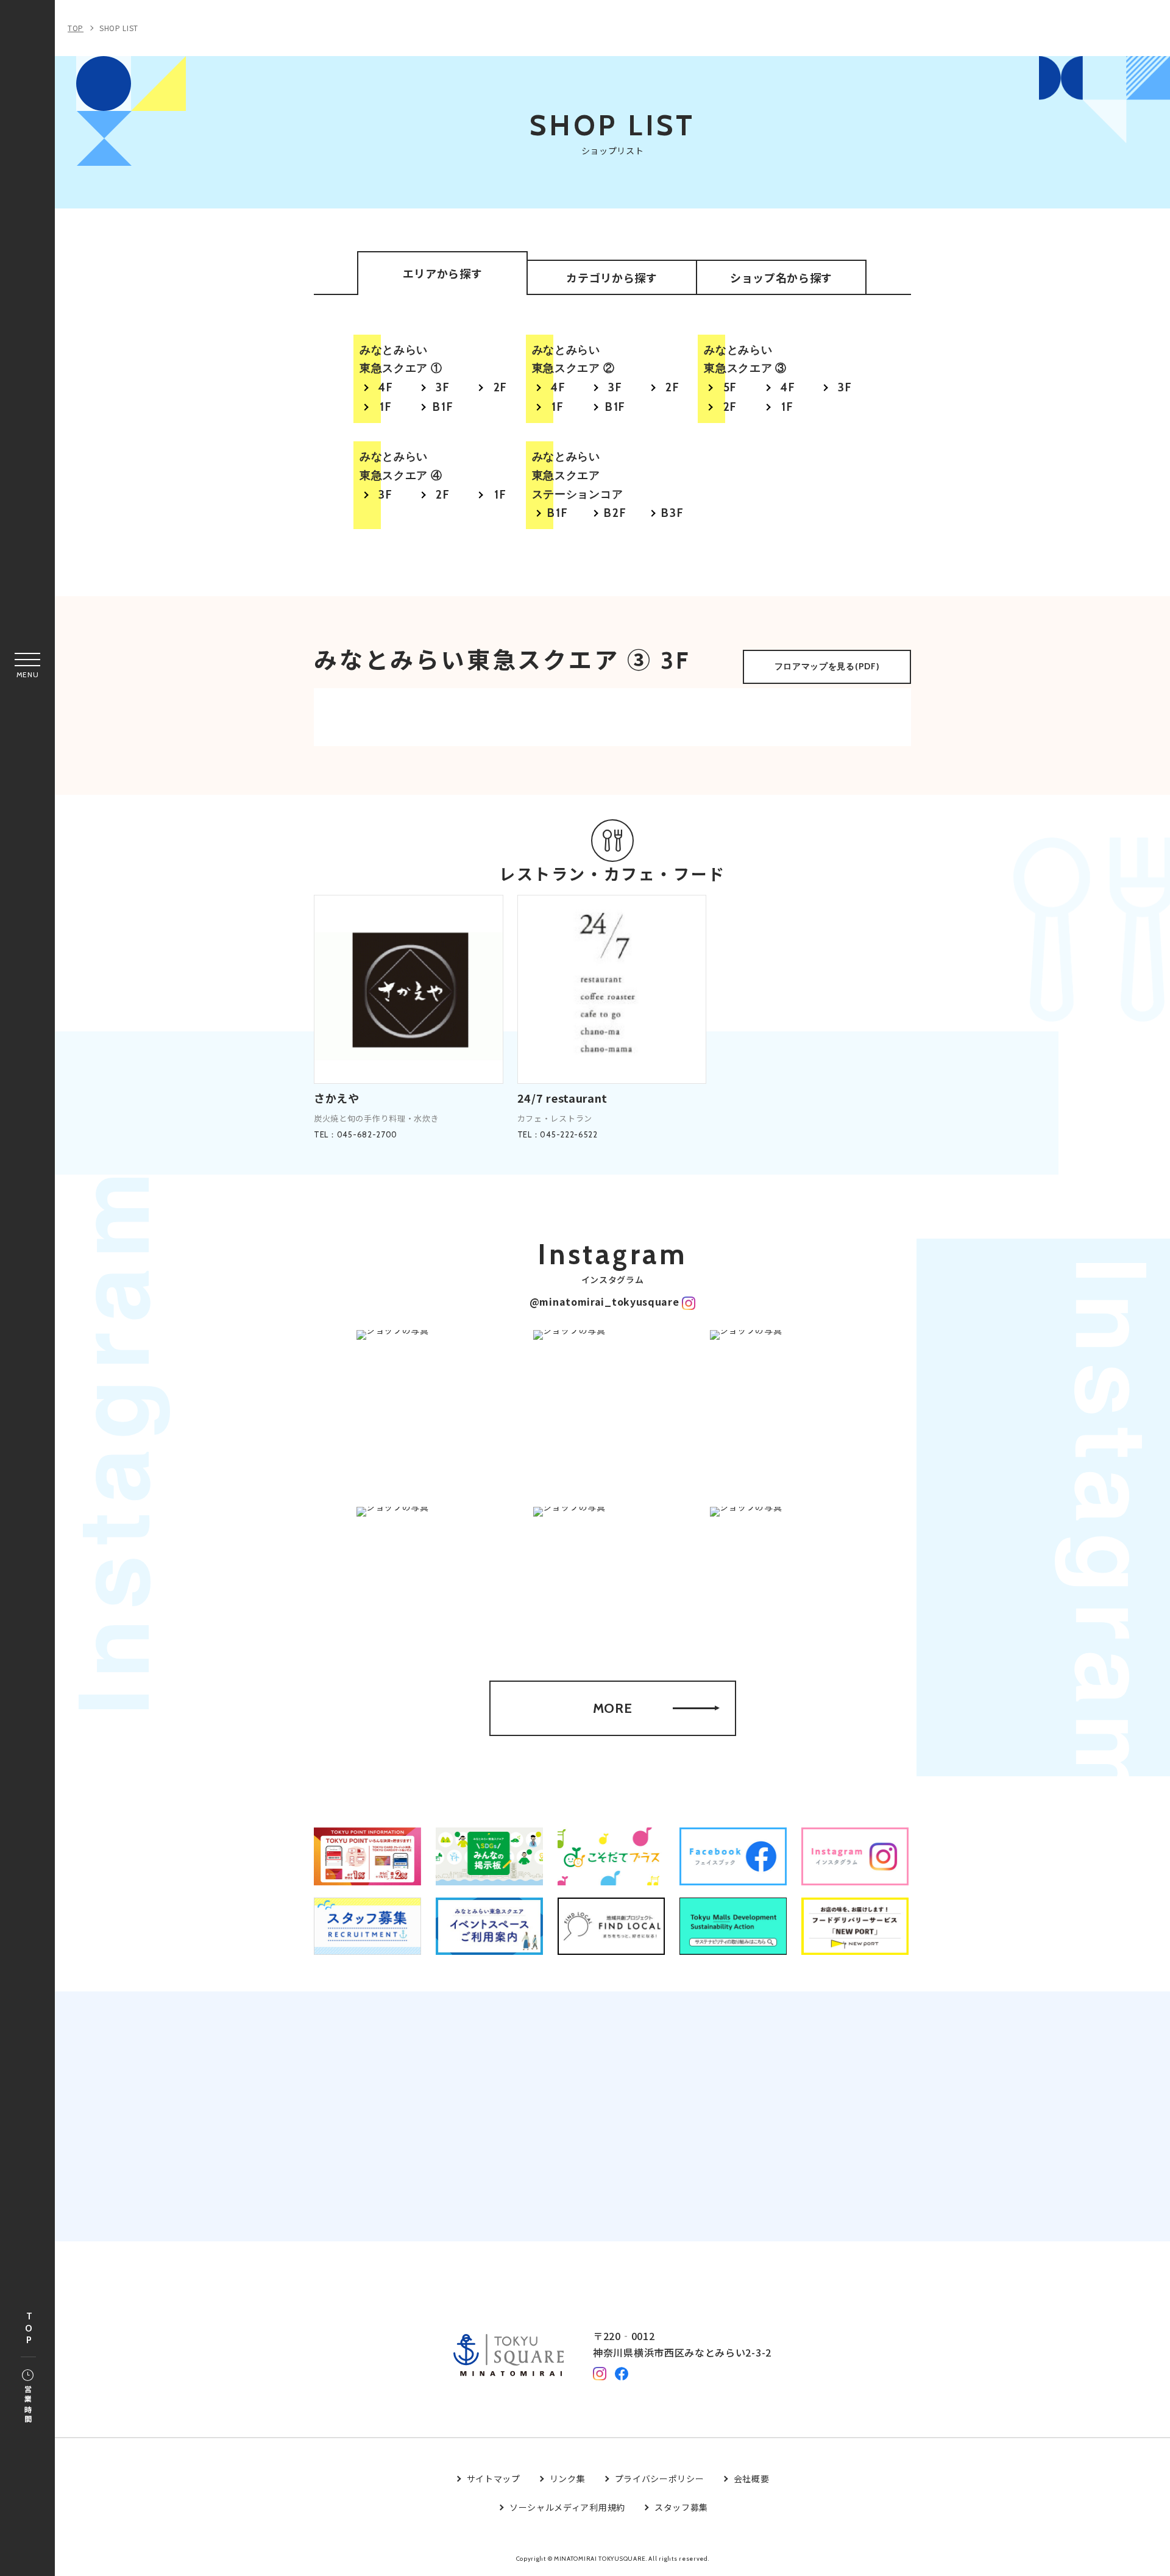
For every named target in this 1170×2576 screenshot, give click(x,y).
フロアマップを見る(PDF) (827, 666)
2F (501, 387)
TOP (29, 2329)
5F (731, 387)
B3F (673, 513)
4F (386, 387)
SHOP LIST (119, 28)
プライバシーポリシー (660, 2478)
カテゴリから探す (612, 277)
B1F (443, 407)
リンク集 (568, 2478)
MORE (613, 1708)
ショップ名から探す (781, 277)
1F (386, 407)
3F (443, 387)
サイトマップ (494, 2478)
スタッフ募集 (681, 2507)
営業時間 (28, 2405)
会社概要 (752, 2478)
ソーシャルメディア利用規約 (567, 2507)
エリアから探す (443, 273)
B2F (615, 513)
